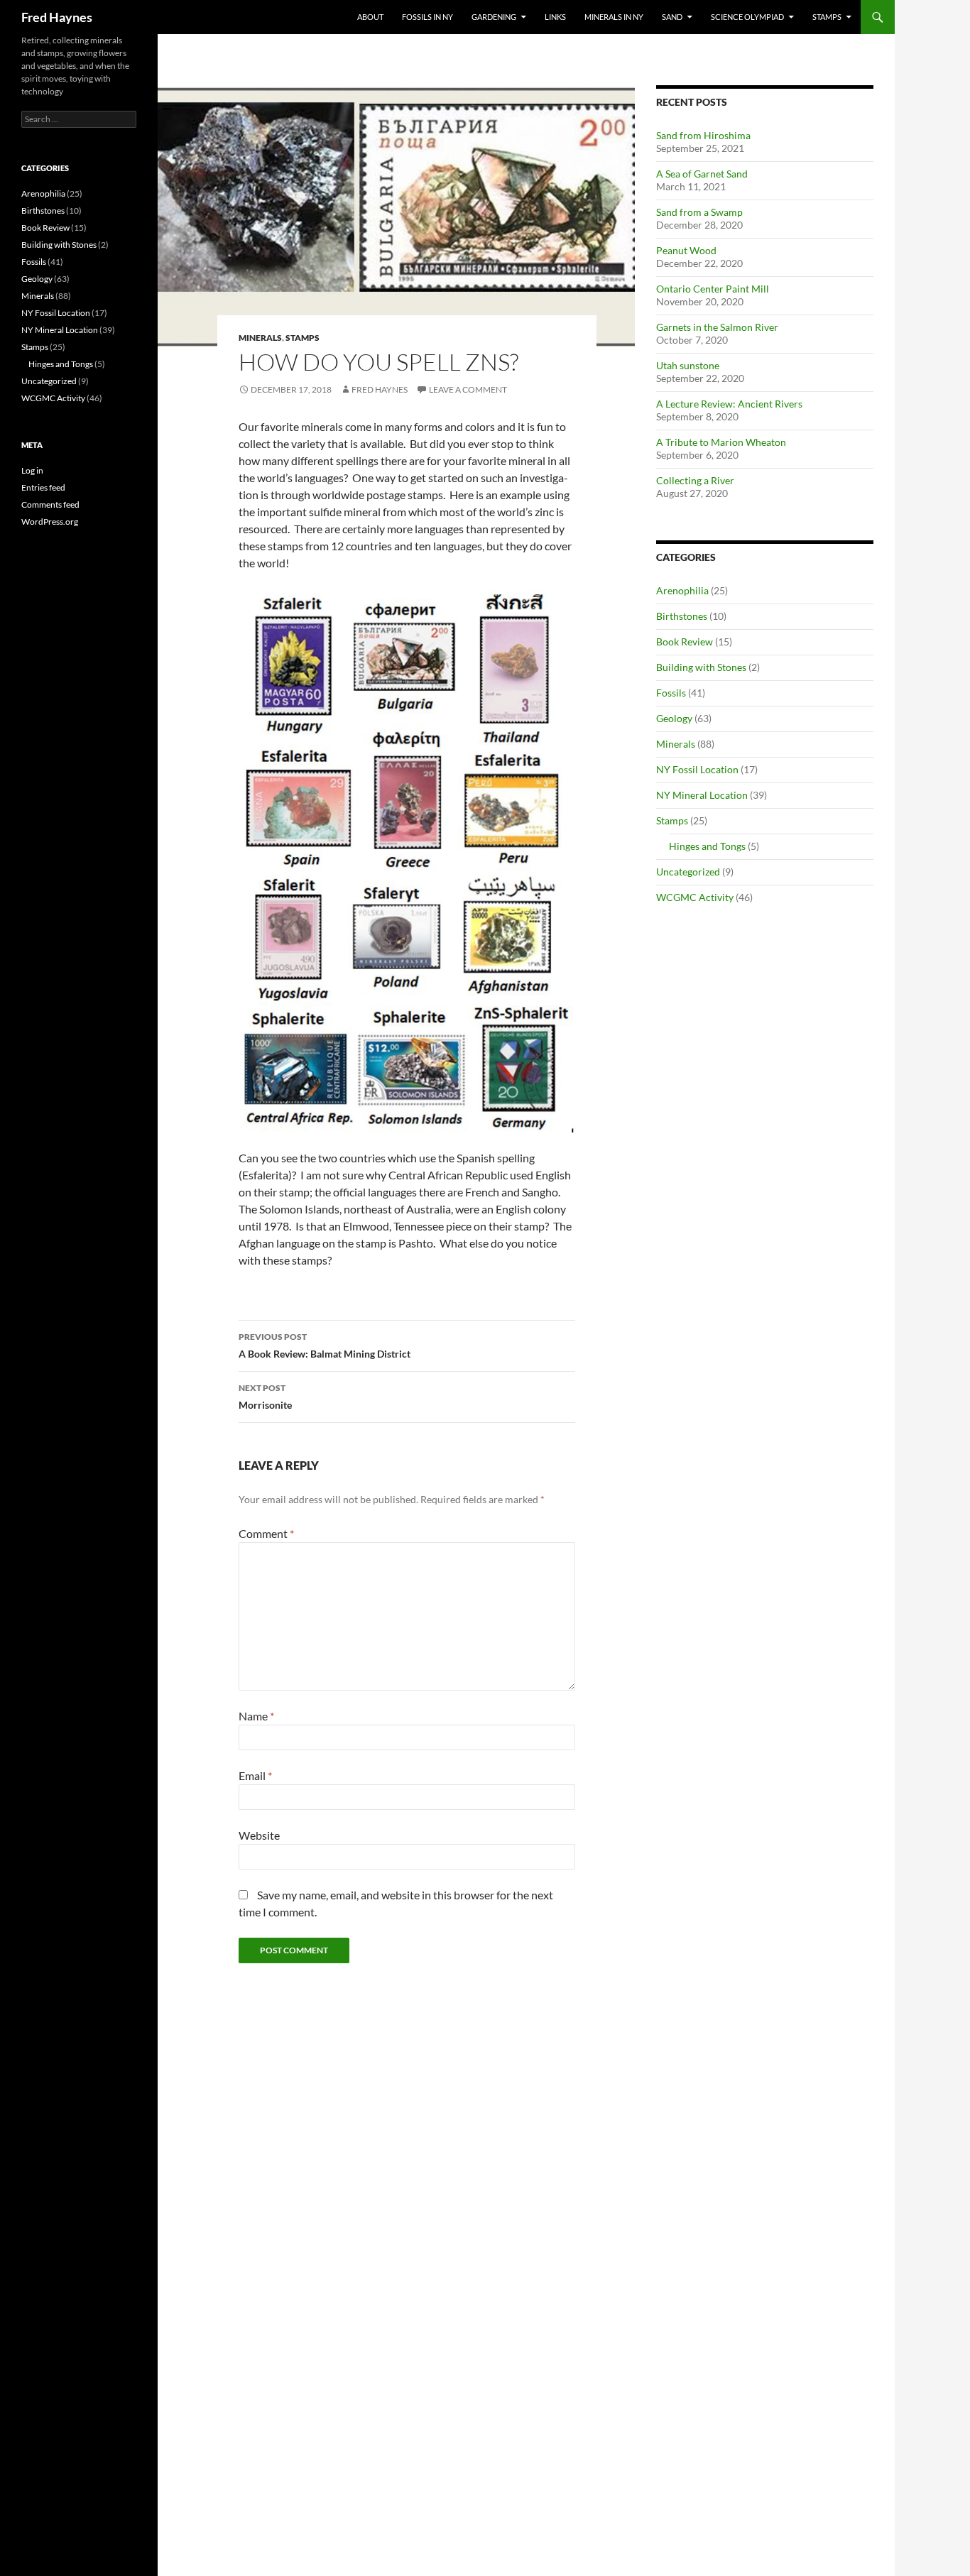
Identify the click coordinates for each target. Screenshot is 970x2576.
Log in (32, 470)
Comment (266, 1533)
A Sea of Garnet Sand (702, 174)
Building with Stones (701, 667)
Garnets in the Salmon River (717, 327)
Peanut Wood (686, 250)
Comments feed (50, 504)
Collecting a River (695, 480)
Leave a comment (468, 389)
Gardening (494, 17)
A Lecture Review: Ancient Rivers (729, 404)
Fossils (671, 693)
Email (255, 1775)
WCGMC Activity (695, 897)
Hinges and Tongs (707, 846)
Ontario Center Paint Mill (713, 289)
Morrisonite (265, 1397)
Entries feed (43, 487)
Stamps (827, 17)
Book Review (685, 642)
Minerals (260, 338)
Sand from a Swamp (699, 212)
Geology (674, 718)
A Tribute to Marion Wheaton (721, 442)
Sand (672, 17)
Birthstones (682, 616)
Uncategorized (688, 872)
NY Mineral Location (702, 795)
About (370, 17)
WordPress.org (50, 522)
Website (259, 1835)
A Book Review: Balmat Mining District (325, 1346)
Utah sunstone (688, 365)
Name (256, 1716)
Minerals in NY (614, 17)
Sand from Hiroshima (703, 135)
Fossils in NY (427, 17)
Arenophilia (682, 590)
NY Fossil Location (697, 769)
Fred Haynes (57, 17)
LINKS (555, 17)
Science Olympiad (747, 17)
